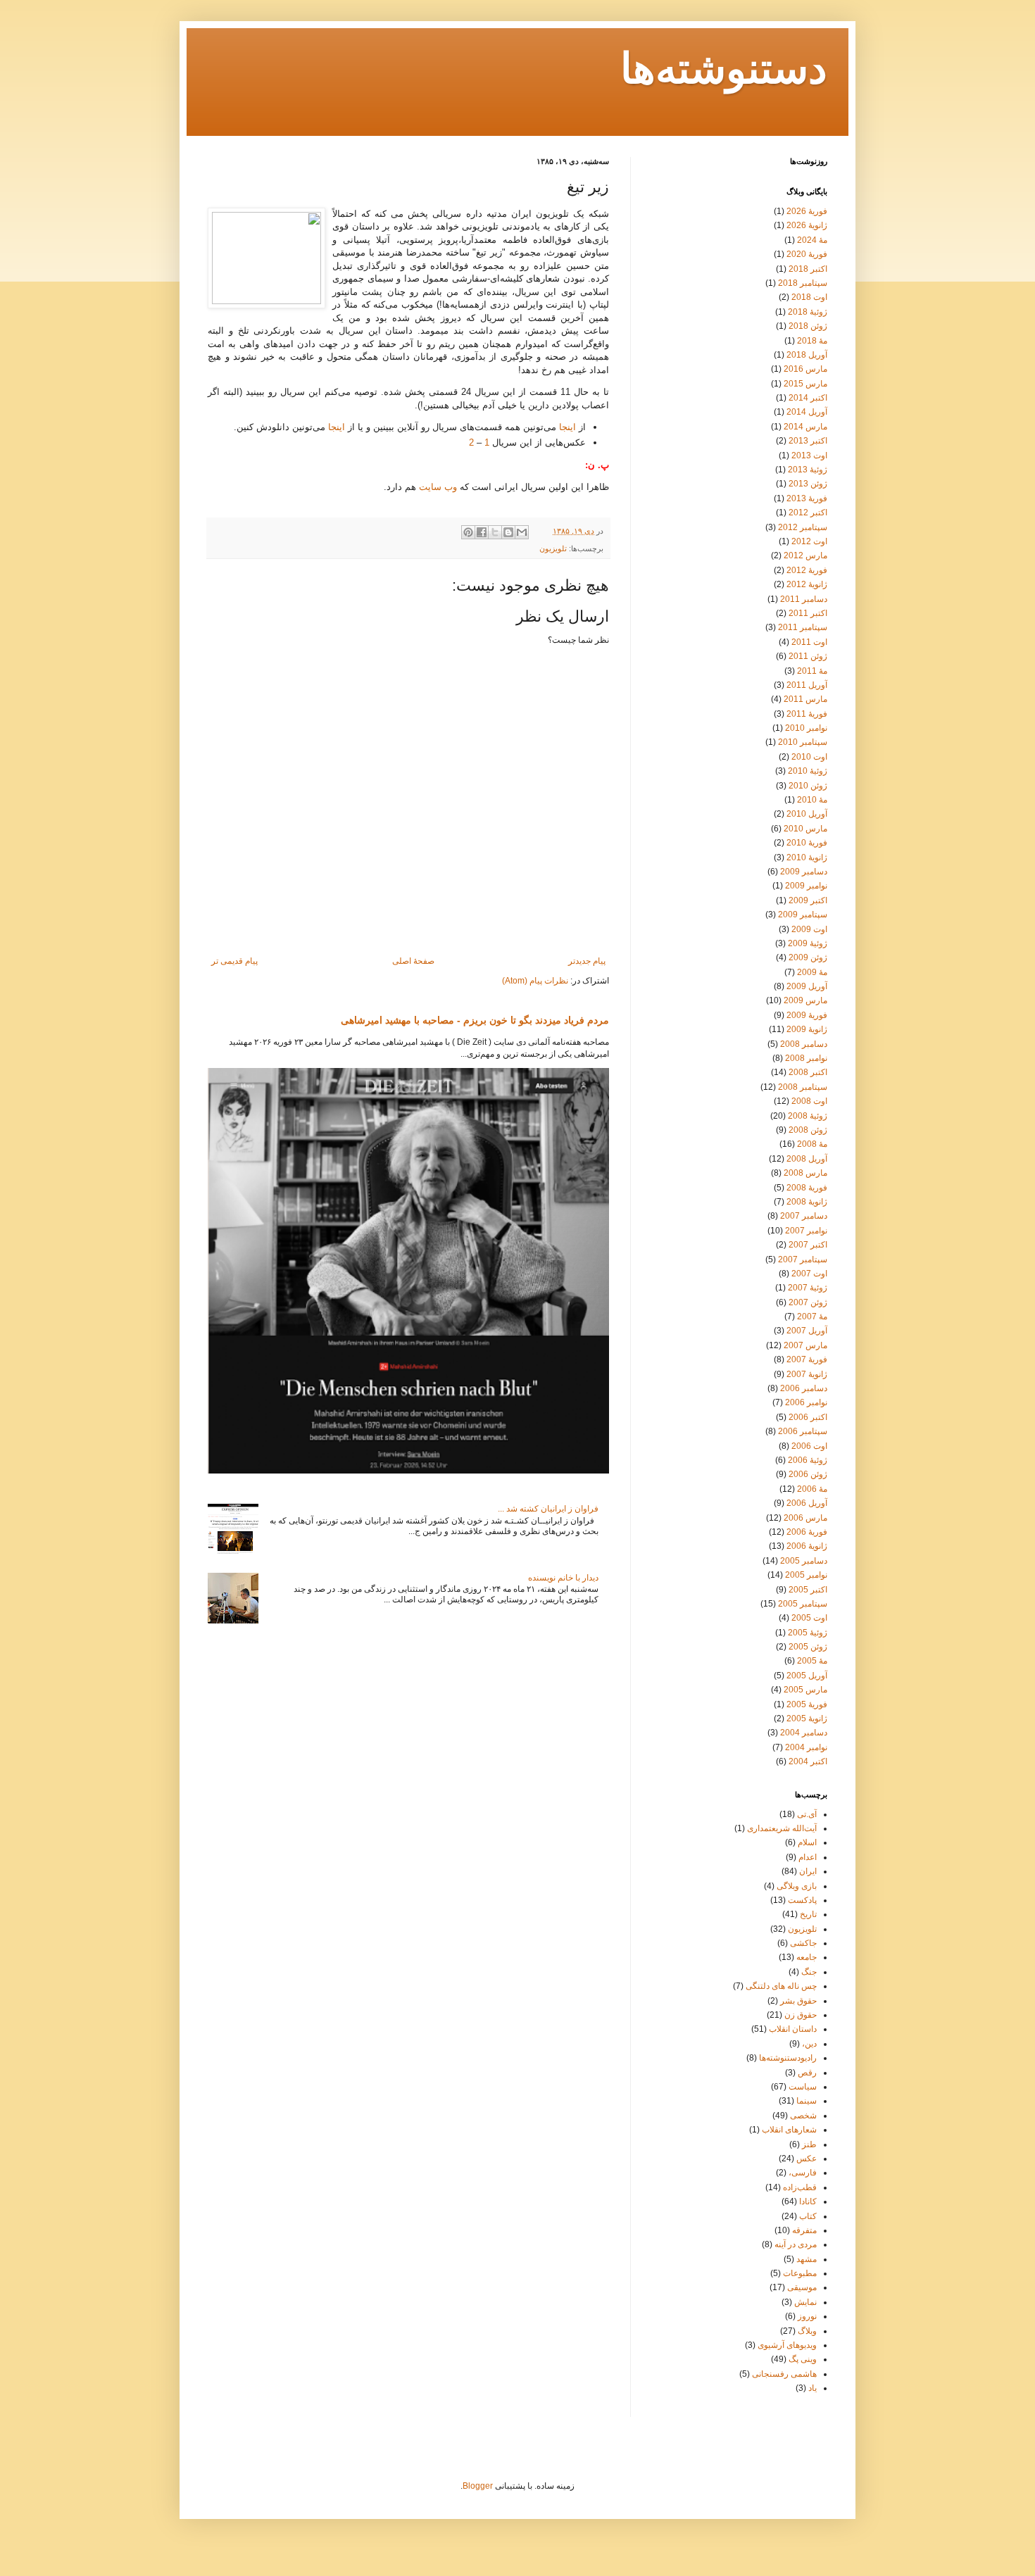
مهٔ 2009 (812, 972)
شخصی (803, 2116)
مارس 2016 (805, 369)
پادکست (802, 1900)
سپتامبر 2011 (803, 627)
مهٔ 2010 (812, 800)
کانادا (808, 2201)
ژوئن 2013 (808, 484)
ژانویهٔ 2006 (807, 1546)
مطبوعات (800, 2273)
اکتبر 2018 (808, 269)
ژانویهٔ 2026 (807, 225)
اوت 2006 (809, 1446)
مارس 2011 (805, 699)
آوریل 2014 (807, 412)
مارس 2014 (805, 427)
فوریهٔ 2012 (807, 570)
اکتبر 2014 (808, 398)
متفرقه (804, 2230)
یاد (813, 2388)
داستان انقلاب (793, 2029)
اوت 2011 (809, 642)
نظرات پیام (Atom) (535, 981)
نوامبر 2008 (806, 1058)
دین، (809, 2044)
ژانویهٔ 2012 (807, 584)
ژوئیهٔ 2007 (808, 1288)
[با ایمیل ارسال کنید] (522, 532)
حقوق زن (801, 2015)
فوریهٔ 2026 (807, 211)
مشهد (807, 2259)
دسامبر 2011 (804, 599)
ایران (808, 1871)
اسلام (807, 1842)
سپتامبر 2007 (803, 1259)
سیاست (803, 2087)
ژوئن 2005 (808, 1647)
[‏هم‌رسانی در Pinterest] (468, 532)
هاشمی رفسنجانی (784, 2374)
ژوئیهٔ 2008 (808, 1116)
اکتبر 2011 (808, 613)
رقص (807, 2073)
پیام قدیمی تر (234, 961)
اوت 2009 (809, 929)
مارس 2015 (805, 384)
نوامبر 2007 (806, 1231)
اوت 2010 (809, 757)
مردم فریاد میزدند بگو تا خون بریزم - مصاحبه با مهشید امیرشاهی (475, 1020)
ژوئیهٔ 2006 (808, 1460)
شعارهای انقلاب (789, 2130)
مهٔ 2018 (812, 341)
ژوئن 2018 (808, 326)
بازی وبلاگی (797, 1886)
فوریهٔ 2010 (807, 843)
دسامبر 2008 (804, 1044)
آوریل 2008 (807, 1159)
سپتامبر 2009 (803, 915)
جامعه (807, 1957)
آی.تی (807, 1814)
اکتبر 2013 (808, 441)
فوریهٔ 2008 (807, 1188)
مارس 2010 (805, 829)
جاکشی (803, 1943)
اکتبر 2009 (808, 900)
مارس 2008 (805, 1173)
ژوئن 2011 (808, 656)
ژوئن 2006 (808, 1474)
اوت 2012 (809, 541)
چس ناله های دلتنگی (781, 1986)
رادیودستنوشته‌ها (788, 2058)
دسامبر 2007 (804, 1216)
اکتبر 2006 (808, 1417)
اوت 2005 (809, 1618)
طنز (809, 2144)
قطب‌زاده (800, 2187)
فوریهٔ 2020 (807, 254)
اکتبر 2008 (808, 1072)
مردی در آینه (796, 2244)
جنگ (809, 1972)
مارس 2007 (805, 1345)
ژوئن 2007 (808, 1302)
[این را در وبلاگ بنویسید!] (508, 532)
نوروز (807, 2316)
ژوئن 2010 (808, 786)
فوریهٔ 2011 (807, 714)
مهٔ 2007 (812, 1317)
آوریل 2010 (807, 814)
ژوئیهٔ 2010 (808, 771)
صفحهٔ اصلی (413, 961)
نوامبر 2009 (806, 886)
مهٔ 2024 (812, 240)
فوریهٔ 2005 (807, 1704)
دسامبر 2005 (804, 1561)
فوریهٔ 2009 (807, 1015)
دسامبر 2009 (804, 872)
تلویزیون (553, 548)
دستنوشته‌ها (724, 71)
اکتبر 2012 (808, 513)
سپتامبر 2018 (803, 283)
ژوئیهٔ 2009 (808, 943)
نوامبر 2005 (806, 1575)
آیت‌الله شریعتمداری (782, 1828)
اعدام (808, 1857)
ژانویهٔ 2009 (807, 1029)
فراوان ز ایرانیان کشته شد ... (548, 1509)
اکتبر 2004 (808, 1761)
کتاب (808, 2216)
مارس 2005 (805, 1690)
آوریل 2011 (807, 685)
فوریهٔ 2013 (807, 498)
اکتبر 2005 (808, 1590)
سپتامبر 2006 (803, 1431)
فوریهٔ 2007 (807, 1359)
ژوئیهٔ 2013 (808, 470)
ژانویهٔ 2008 (807, 1202)
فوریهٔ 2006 (807, 1532)
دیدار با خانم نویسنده (563, 1578)
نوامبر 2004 (806, 1747)
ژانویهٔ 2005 (807, 1719)
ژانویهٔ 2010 (807, 857)
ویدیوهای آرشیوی (787, 2345)
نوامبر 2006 (806, 1402)
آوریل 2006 (807, 1503)
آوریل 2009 (807, 986)
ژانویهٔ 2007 (807, 1374)
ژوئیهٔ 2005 (808, 1633)
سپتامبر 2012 (803, 527)
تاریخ (808, 1914)
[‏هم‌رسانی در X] (495, 532)
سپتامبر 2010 (803, 742)
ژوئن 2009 (808, 957)
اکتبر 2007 (808, 1245)
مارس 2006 (805, 1518)
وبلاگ (807, 2331)
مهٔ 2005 (812, 1661)
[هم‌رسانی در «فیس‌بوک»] (482, 532)
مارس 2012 (805, 555)
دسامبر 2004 (804, 1733)
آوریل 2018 (807, 355)
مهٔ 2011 (812, 671)
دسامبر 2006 (804, 1388)
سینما (807, 2101)
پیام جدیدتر (587, 961)
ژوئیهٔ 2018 (808, 312)
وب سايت (438, 487)
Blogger (478, 2486)
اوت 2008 (809, 1101)
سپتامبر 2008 (803, 1087)
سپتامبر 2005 (803, 1604)
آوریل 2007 (807, 1331)
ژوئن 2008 (808, 1130)
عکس (807, 2159)
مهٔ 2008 (812, 1144)
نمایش (805, 2302)
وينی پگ (803, 2359)
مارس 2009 (805, 1000)
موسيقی (802, 2287)
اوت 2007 (809, 1274)
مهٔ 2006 (812, 1489)
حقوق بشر (798, 2001)
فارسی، (803, 2173)
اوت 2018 (809, 297)
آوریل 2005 (807, 1676)
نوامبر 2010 (806, 728)
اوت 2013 (809, 455)
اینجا (567, 427)
